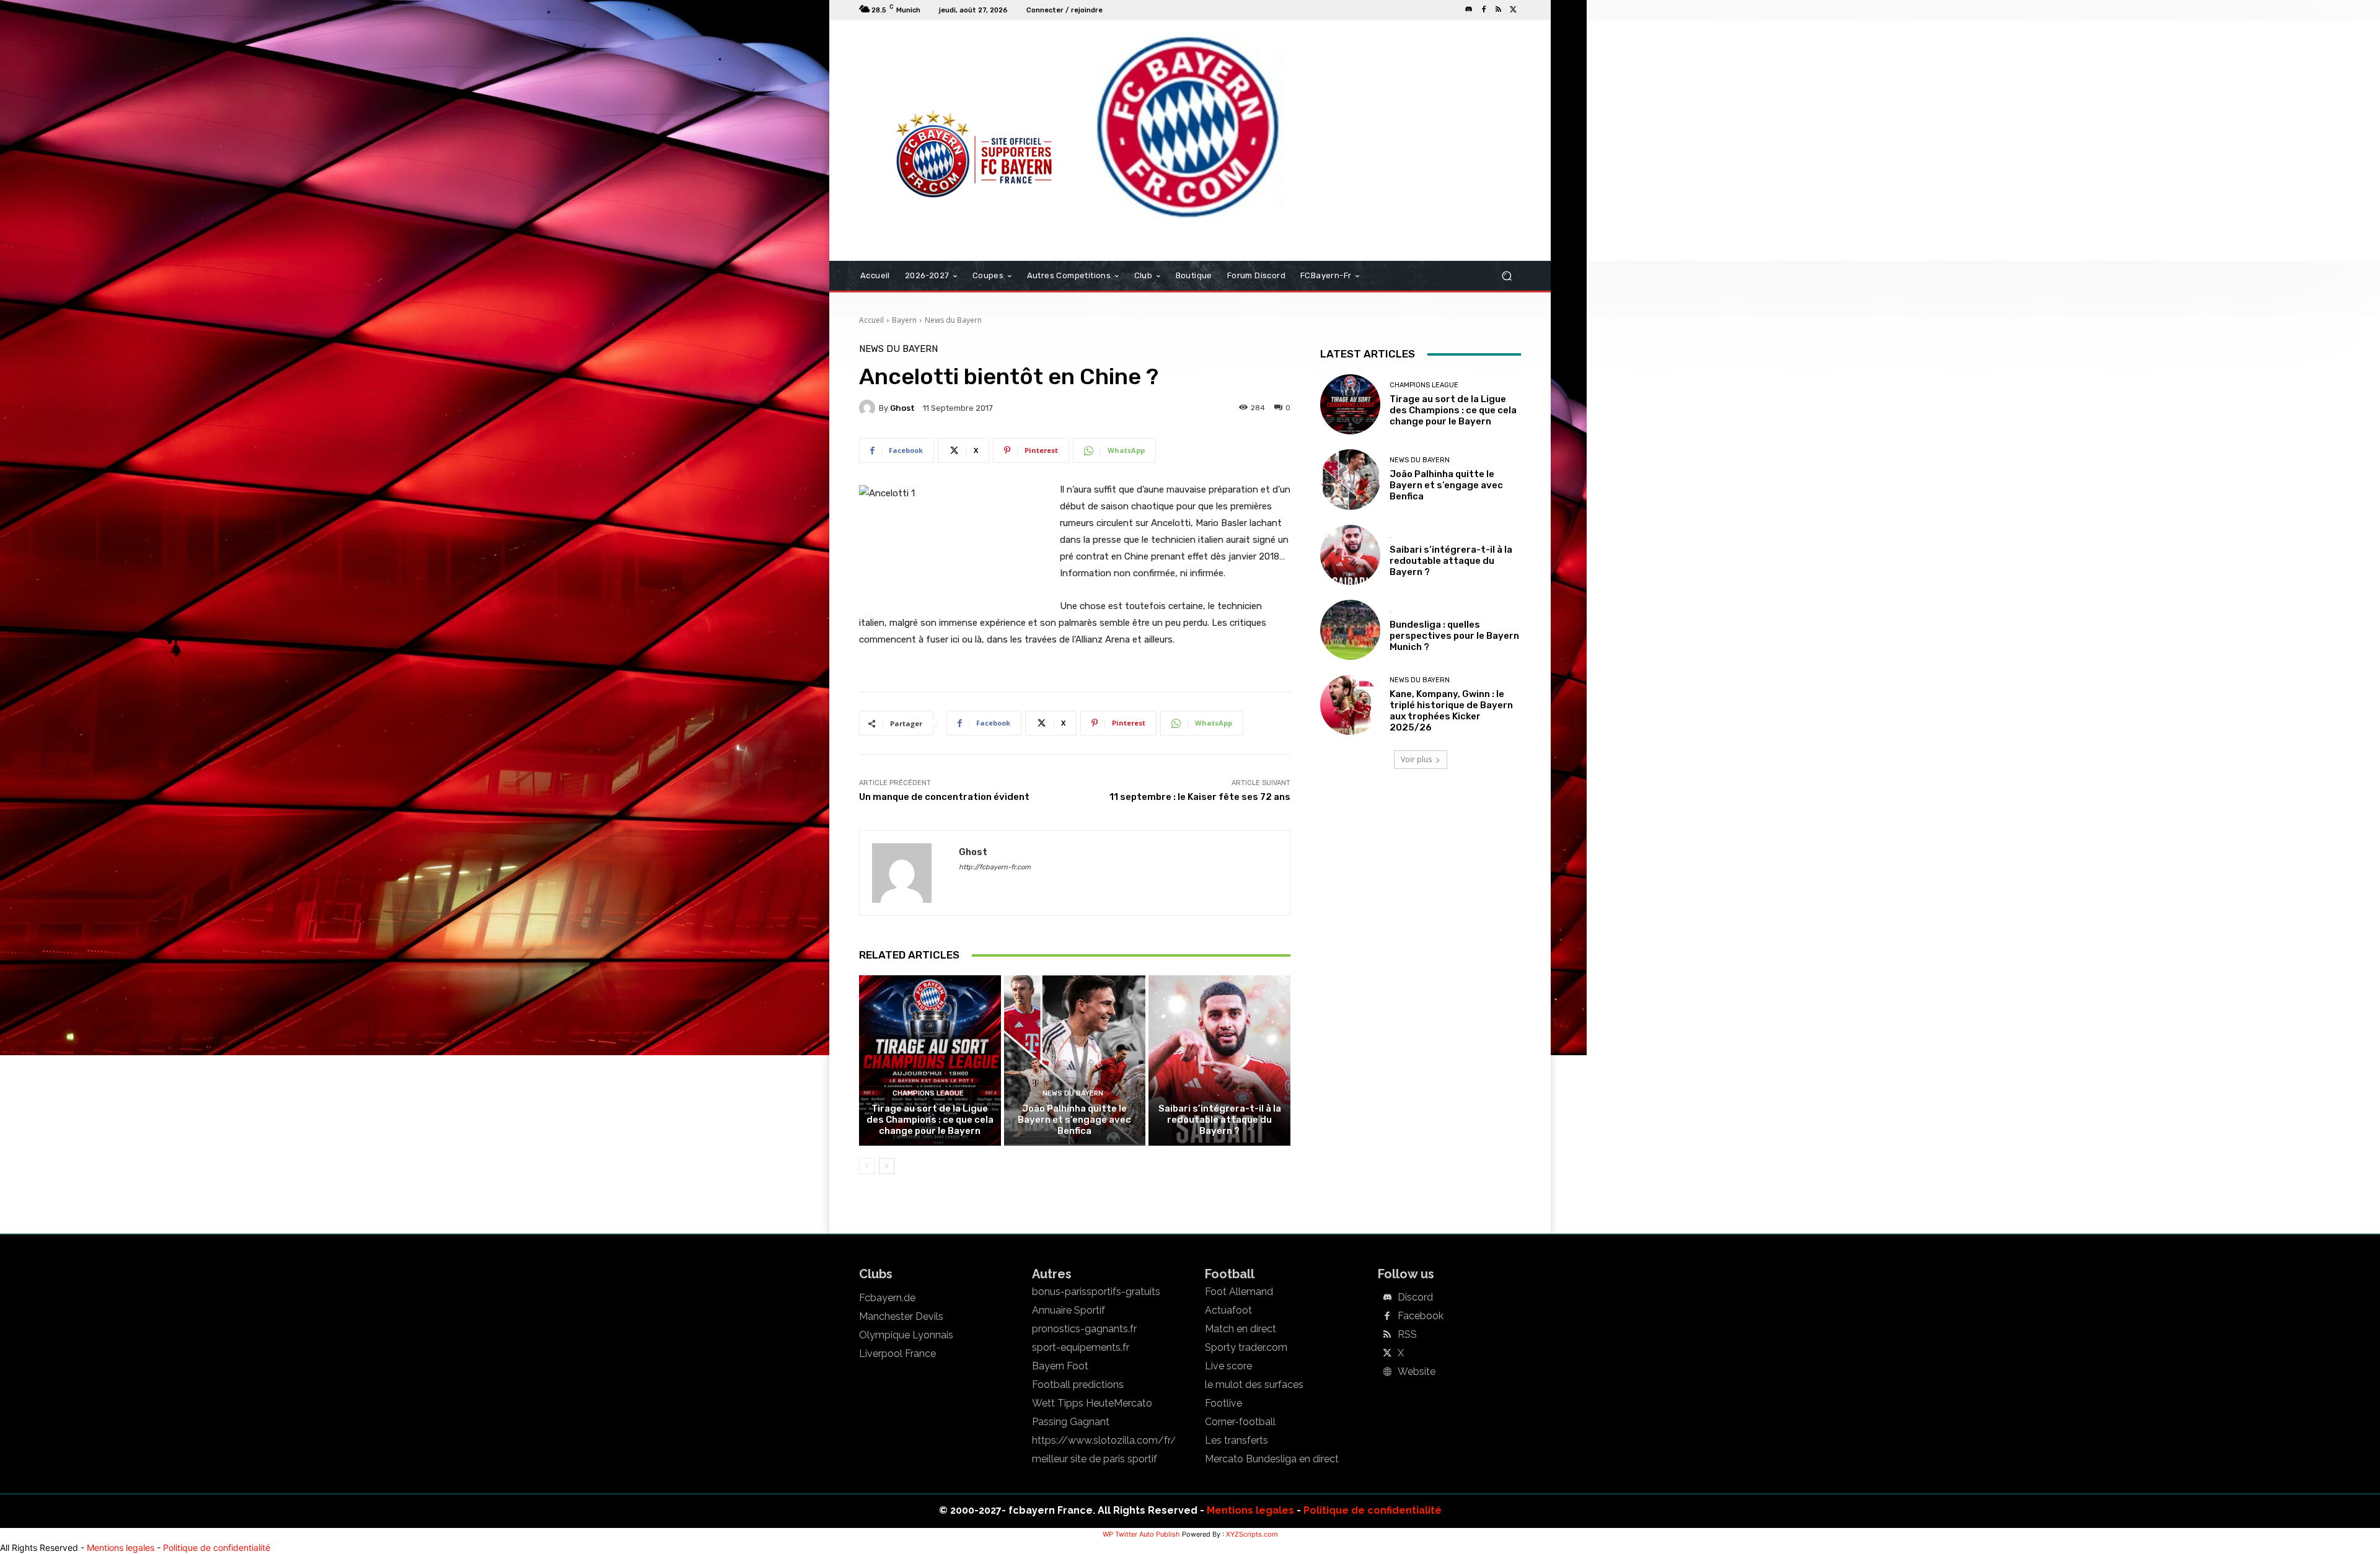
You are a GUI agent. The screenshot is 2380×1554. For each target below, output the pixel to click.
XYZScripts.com (1252, 1534)
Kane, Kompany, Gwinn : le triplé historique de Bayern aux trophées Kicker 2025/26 (1451, 711)
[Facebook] (1484, 10)
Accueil (871, 320)
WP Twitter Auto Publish (1141, 1534)
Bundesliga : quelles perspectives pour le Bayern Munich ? (1454, 636)
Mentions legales (1250, 1510)
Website (1417, 1372)
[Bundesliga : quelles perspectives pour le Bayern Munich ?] (1350, 630)
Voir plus (1416, 759)
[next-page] (887, 1166)
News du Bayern (953, 320)
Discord (1415, 1297)
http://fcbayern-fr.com (995, 867)
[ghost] (869, 408)
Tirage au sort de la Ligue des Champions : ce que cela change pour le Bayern (930, 1120)
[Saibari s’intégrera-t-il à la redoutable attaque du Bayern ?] (1219, 1060)
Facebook (1421, 1316)
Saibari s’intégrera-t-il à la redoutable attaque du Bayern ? (1220, 1120)
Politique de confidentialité (1373, 1510)
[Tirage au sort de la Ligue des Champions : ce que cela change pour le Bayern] (930, 1060)
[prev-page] (867, 1166)
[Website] (1387, 1372)
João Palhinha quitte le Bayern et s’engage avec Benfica (1074, 1120)
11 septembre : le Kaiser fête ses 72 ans (1200, 797)
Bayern (904, 320)
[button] (1506, 276)
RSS (1407, 1335)
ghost (902, 408)
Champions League (928, 1093)
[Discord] (1469, 10)
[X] (1514, 10)
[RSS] (1499, 10)
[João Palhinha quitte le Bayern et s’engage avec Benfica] (1075, 1060)
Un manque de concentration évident (944, 797)
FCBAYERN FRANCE (926, 71)
